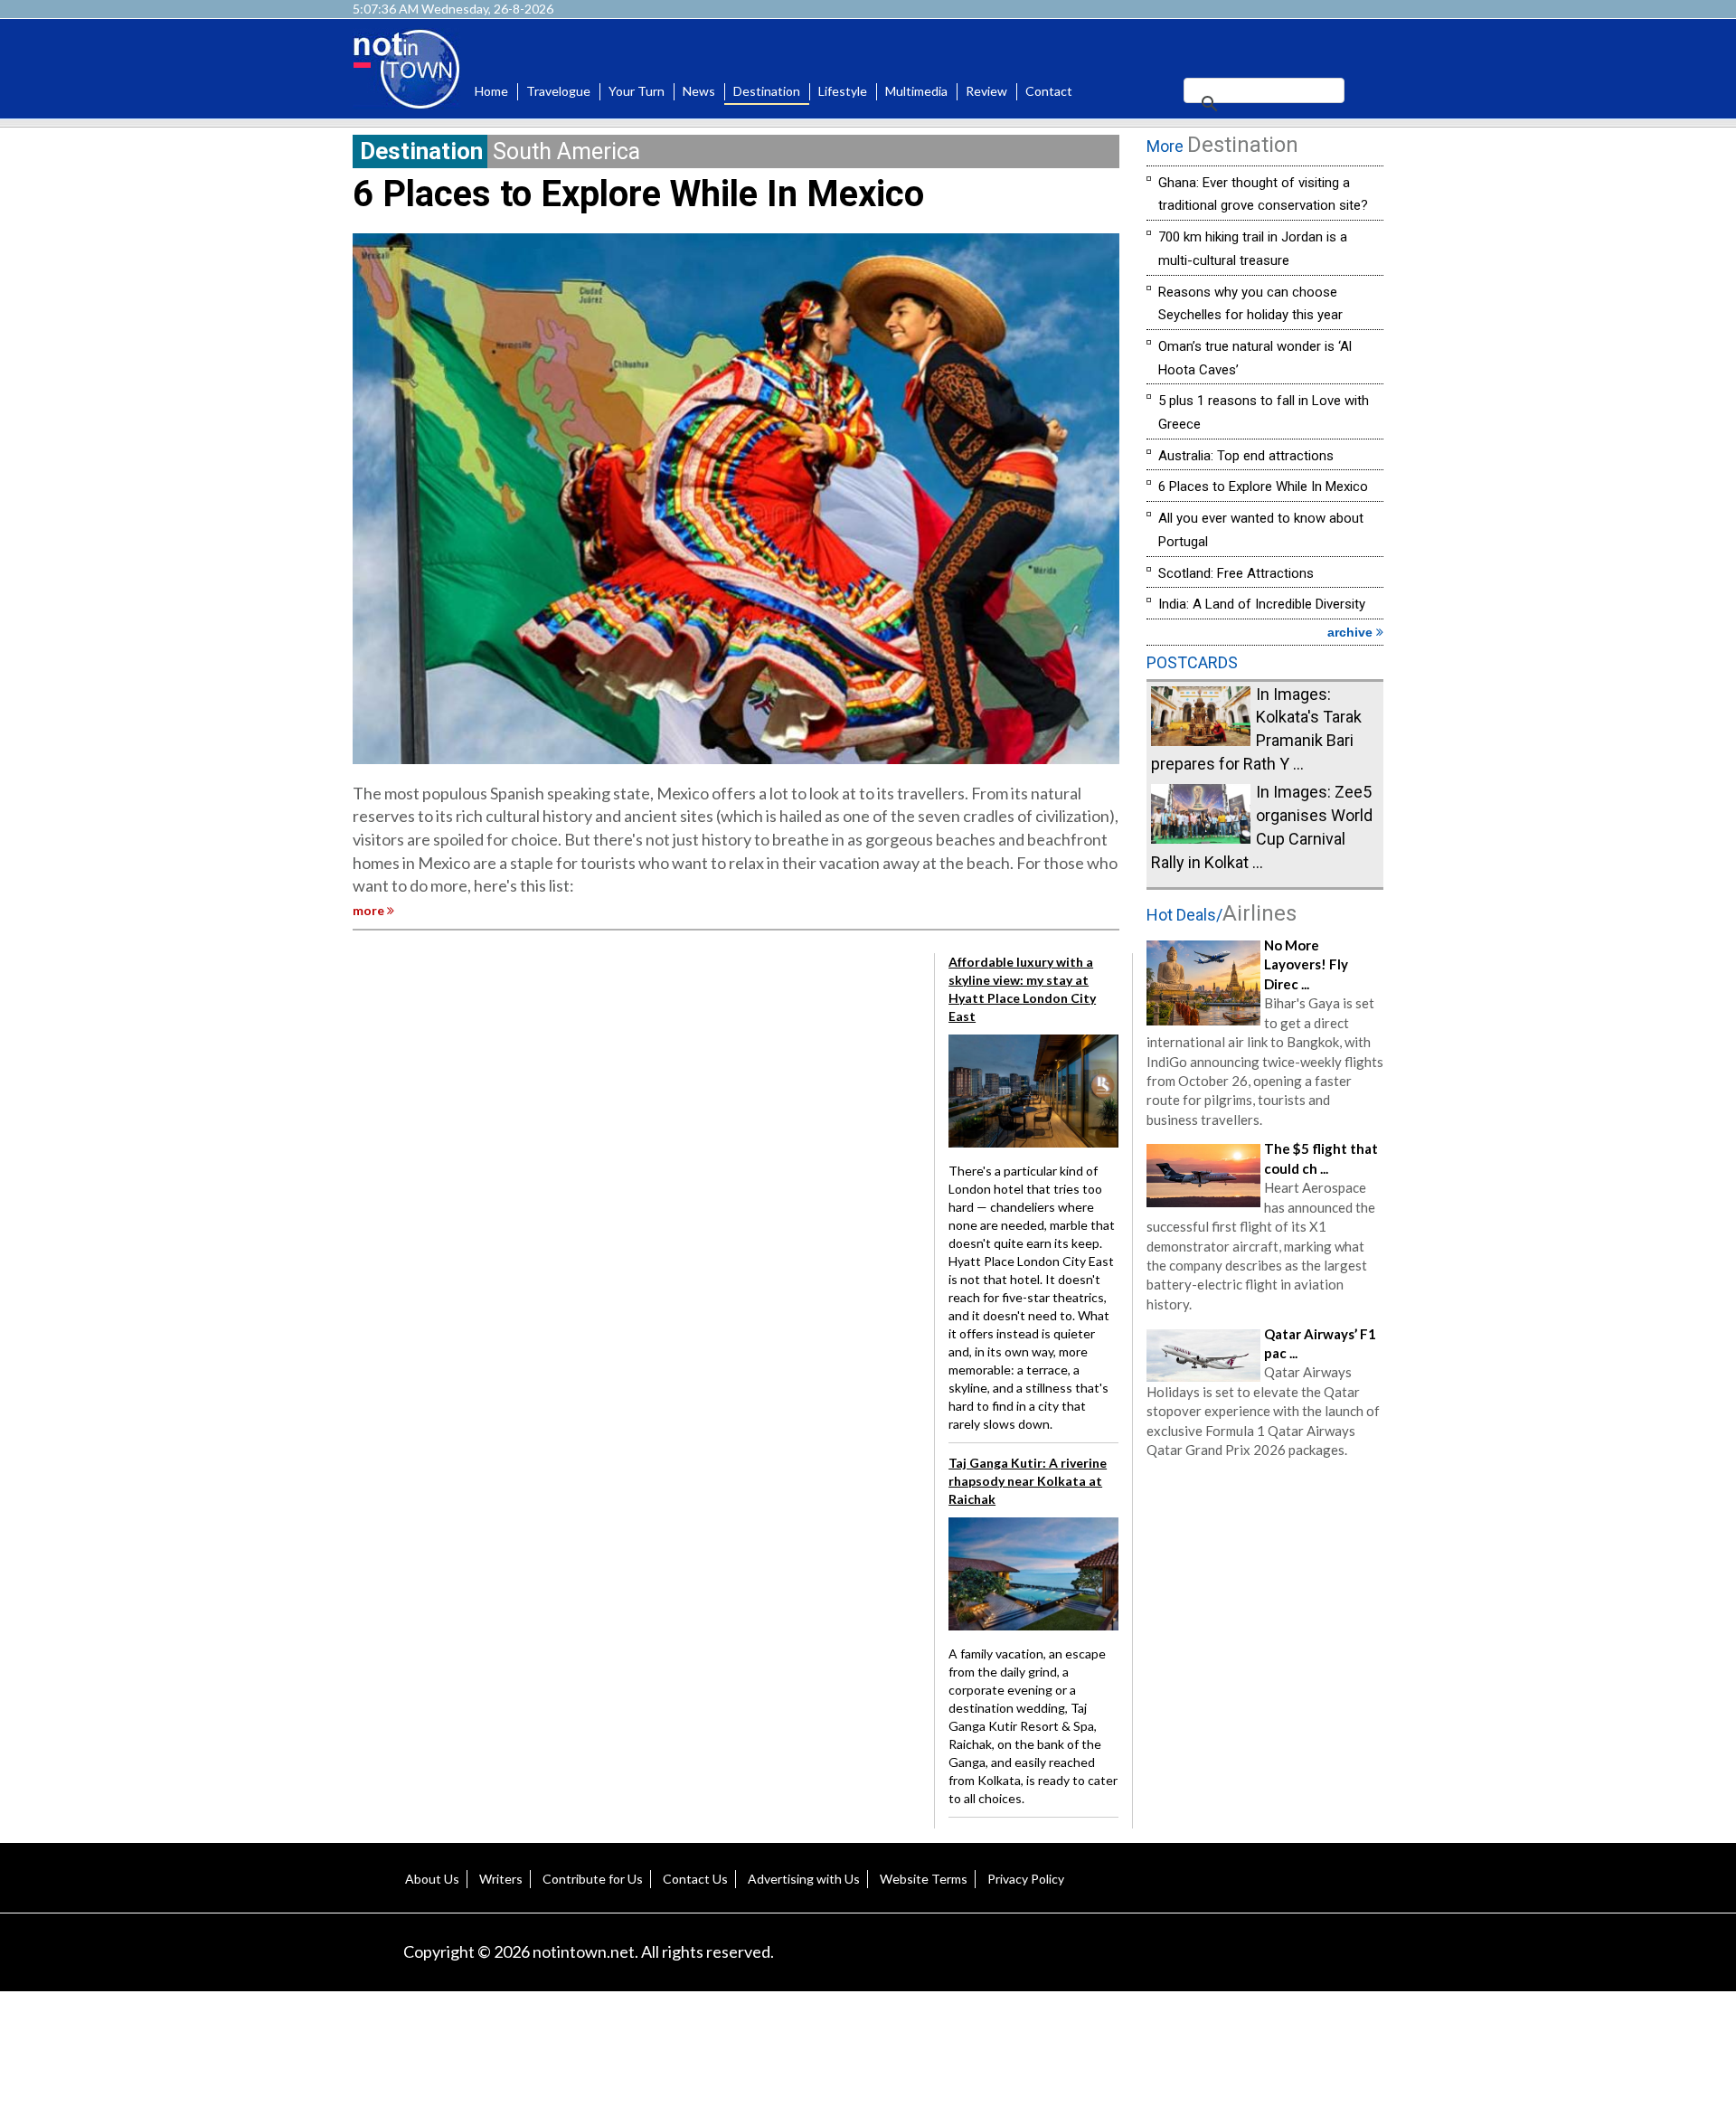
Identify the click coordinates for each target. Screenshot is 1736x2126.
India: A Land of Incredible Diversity (1262, 604)
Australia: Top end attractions (1246, 456)
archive (1352, 632)
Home (491, 91)
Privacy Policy (1026, 1879)
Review (986, 91)
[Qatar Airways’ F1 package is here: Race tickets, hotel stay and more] (1203, 1353)
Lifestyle (843, 91)
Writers (501, 1879)
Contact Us (695, 1879)
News (699, 91)
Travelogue (558, 91)
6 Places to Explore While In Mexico (638, 194)
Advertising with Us (804, 1879)
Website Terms (924, 1879)
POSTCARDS (1192, 662)
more (370, 910)
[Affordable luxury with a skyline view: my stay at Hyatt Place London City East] (1033, 1089)
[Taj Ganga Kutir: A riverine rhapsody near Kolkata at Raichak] (1033, 1572)
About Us (432, 1879)
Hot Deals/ (1222, 915)
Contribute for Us (593, 1879)
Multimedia (916, 91)
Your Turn (637, 91)
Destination (767, 91)
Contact (1049, 91)
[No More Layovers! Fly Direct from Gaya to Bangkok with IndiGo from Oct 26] (1203, 981)
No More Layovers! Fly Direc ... (1306, 964)
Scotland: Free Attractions (1236, 573)
